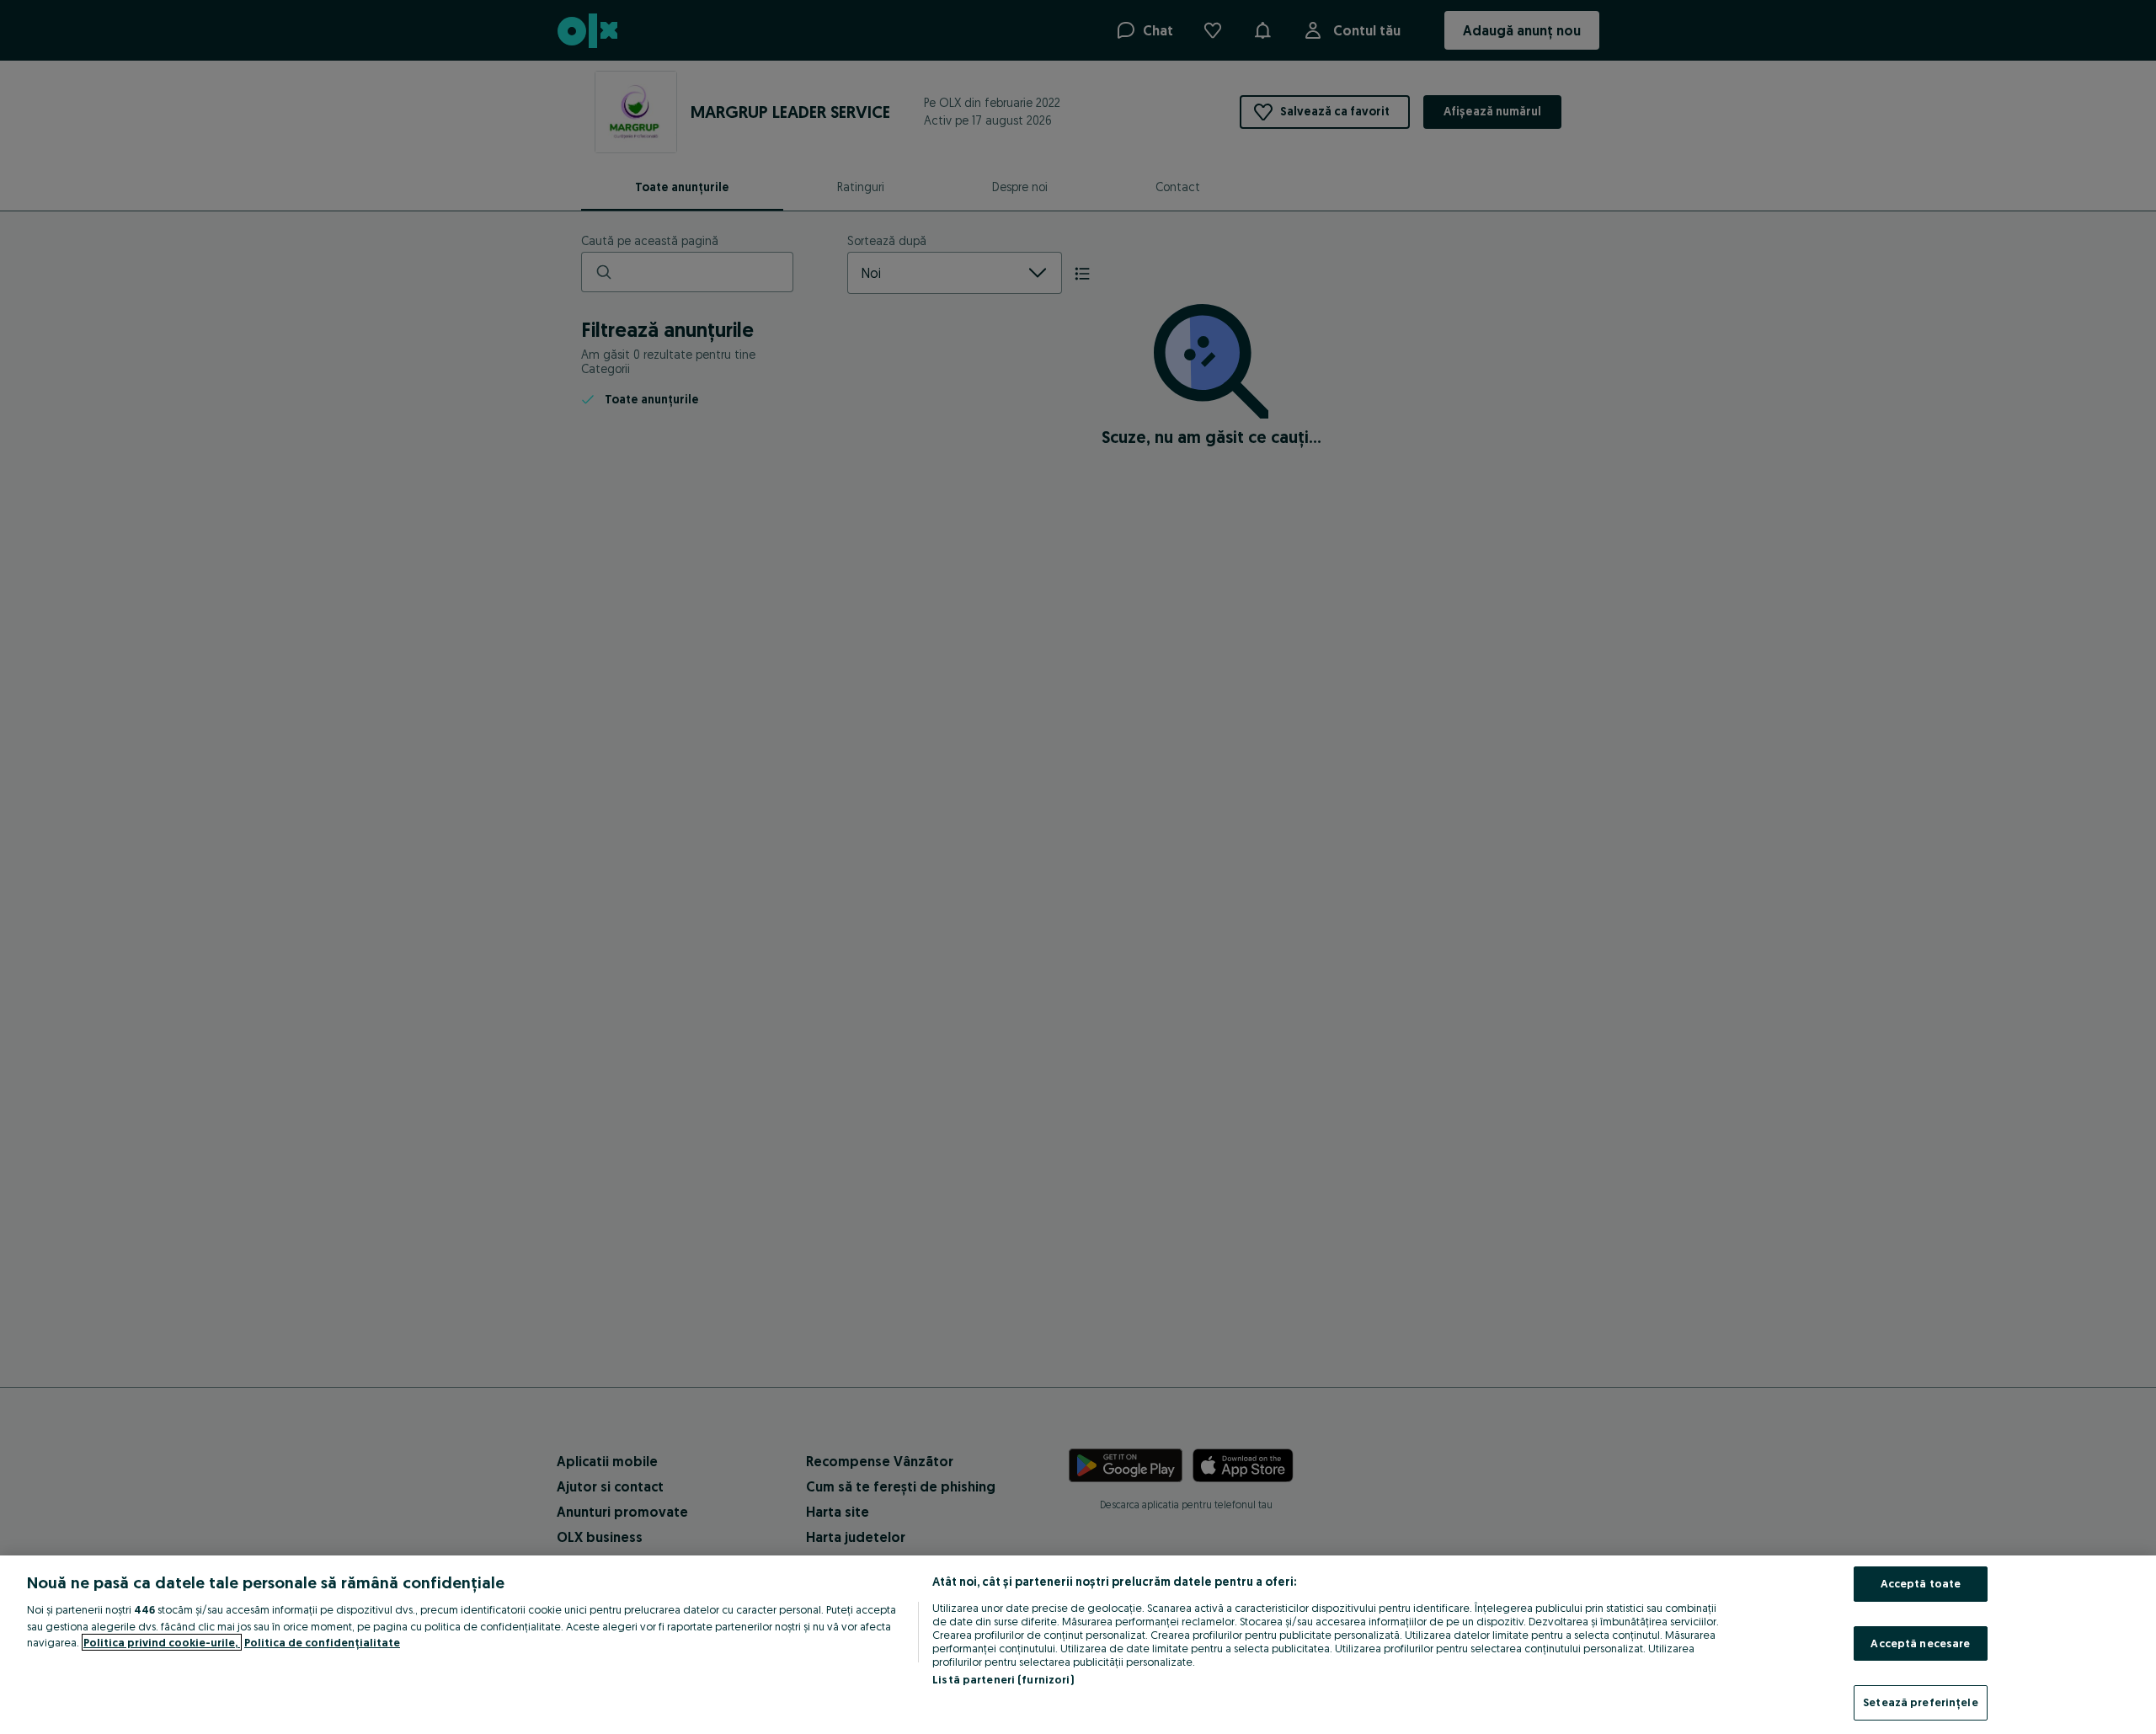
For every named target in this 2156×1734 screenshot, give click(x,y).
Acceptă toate (1921, 1583)
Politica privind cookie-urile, (162, 1642)
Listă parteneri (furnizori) (1003, 1679)
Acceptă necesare (1920, 1643)
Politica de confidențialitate (322, 1642)
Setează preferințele (1921, 1702)
